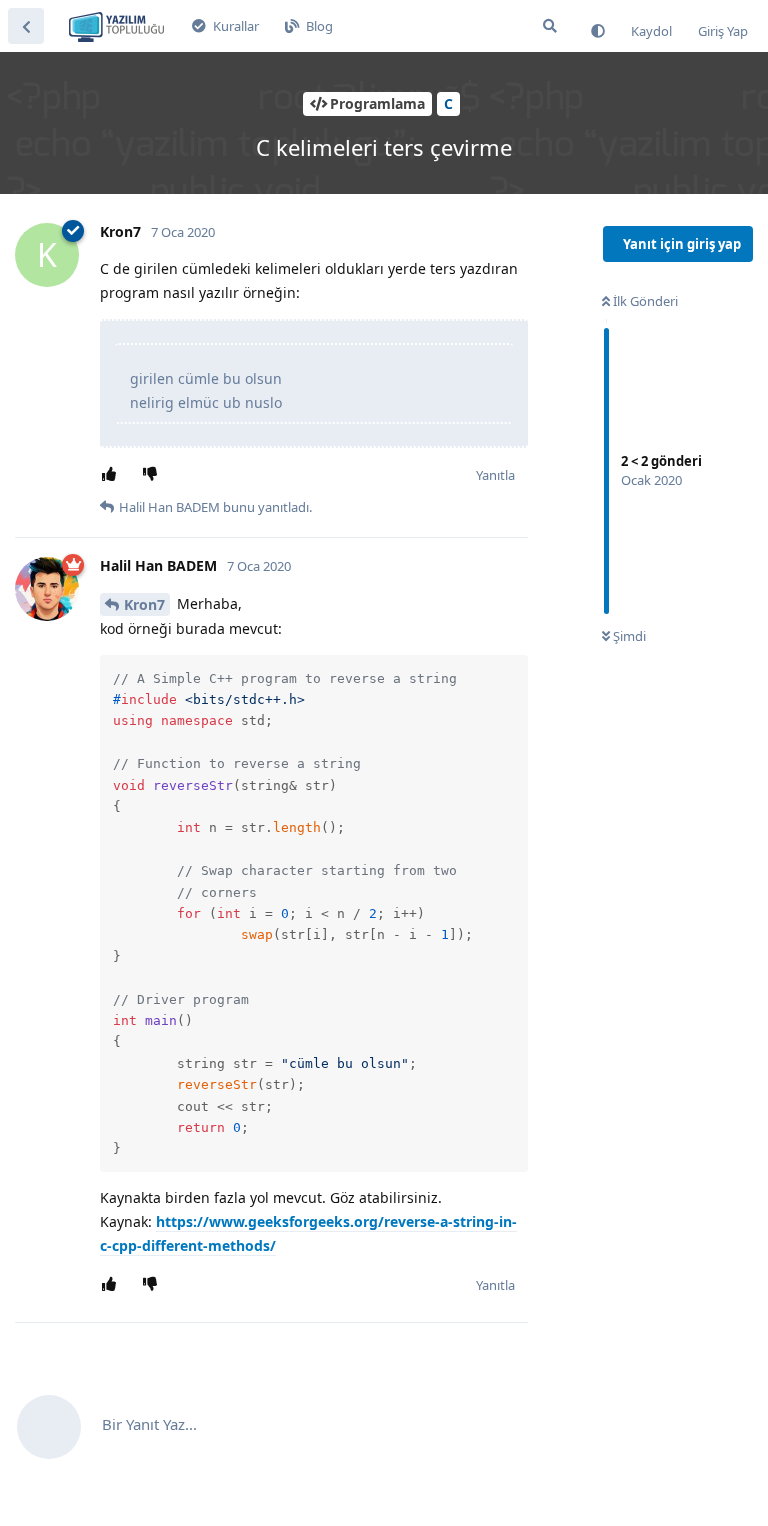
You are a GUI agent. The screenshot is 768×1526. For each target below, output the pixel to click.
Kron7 (144, 604)
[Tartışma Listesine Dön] (26, 26)
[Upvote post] (112, 475)
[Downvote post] (153, 475)
